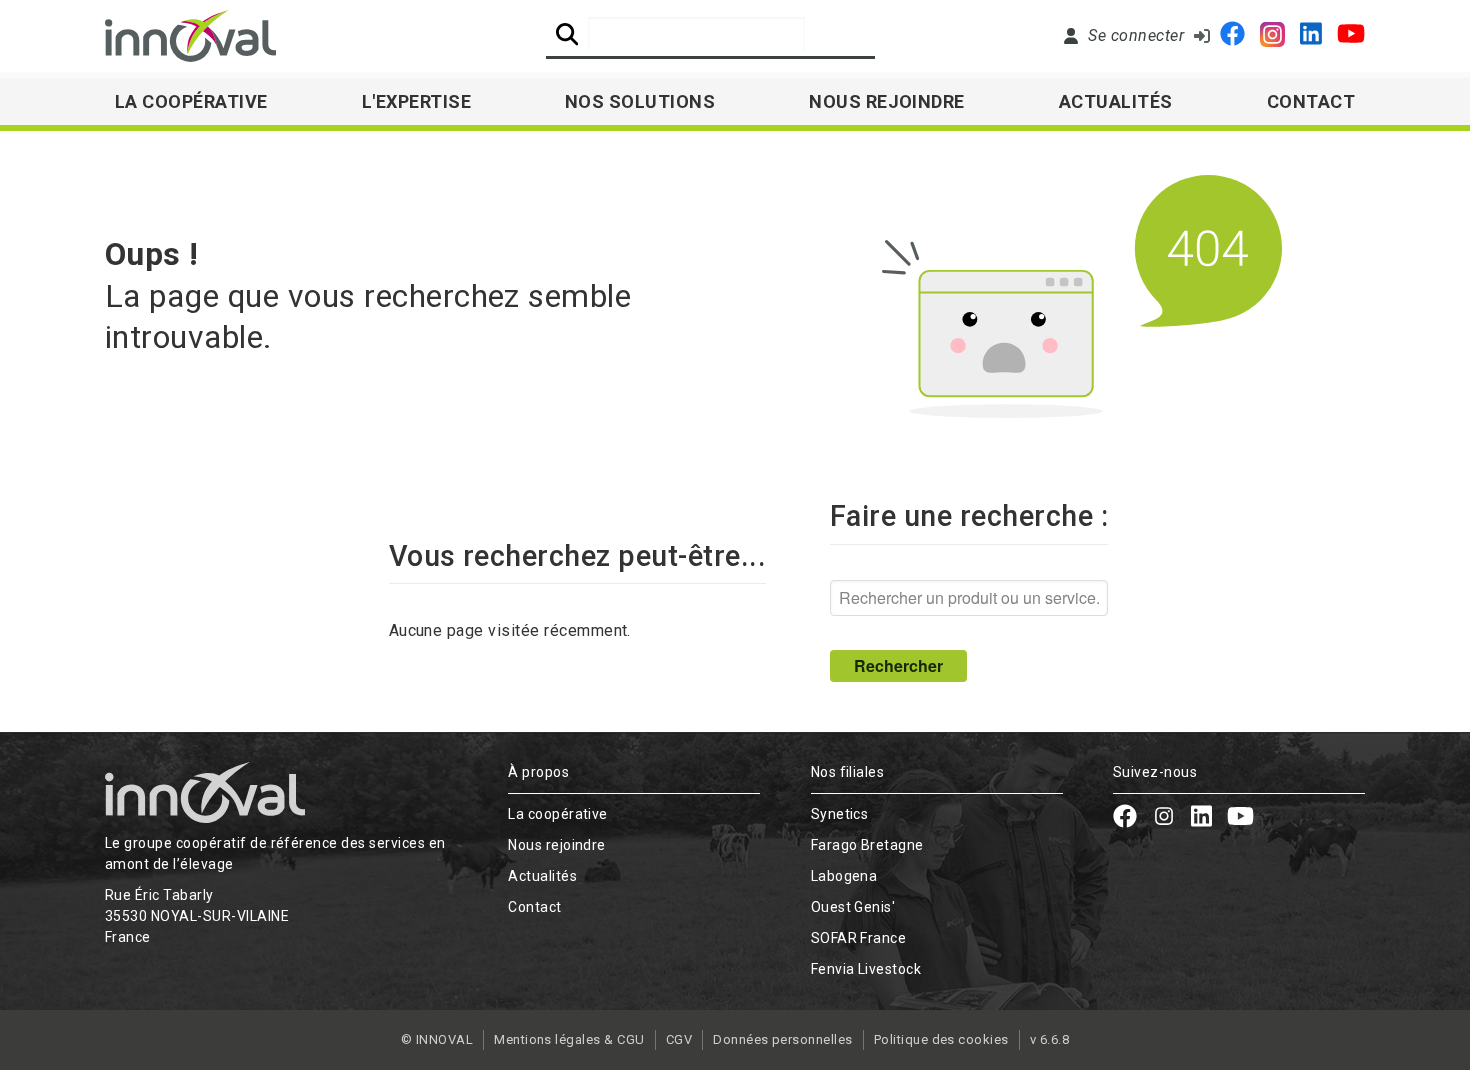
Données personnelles (783, 1039)
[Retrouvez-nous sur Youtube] (1351, 36)
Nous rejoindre (887, 101)
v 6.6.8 (1049, 1039)
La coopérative (558, 814)
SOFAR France (859, 938)
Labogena (844, 876)
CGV (679, 1039)
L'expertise (416, 101)
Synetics (840, 814)
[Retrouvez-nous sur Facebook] (1232, 36)
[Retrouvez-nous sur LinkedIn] (1311, 36)
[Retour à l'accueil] (190, 36)
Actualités (1116, 101)
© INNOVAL (437, 1039)
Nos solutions (640, 101)
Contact (1311, 101)
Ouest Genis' (853, 907)
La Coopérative (191, 101)
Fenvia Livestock (866, 969)
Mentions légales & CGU (569, 1039)
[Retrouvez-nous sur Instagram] (1272, 36)
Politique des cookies (941, 1039)
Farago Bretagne (867, 845)
